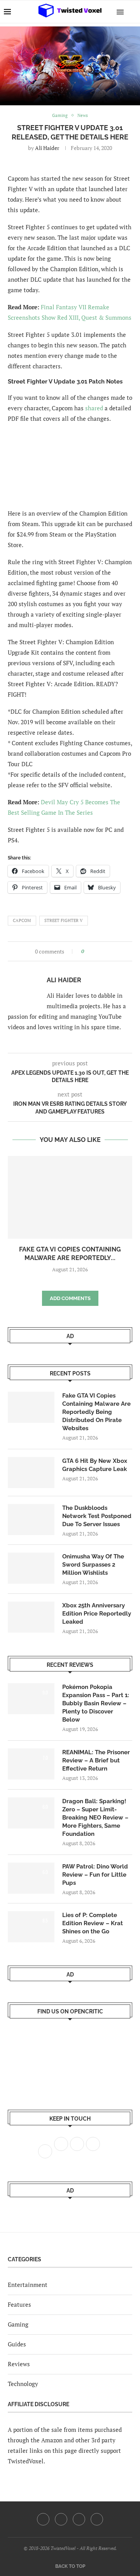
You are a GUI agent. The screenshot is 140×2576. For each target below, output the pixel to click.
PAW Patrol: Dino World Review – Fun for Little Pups (95, 1875)
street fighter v (64, 920)
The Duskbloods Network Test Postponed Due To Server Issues (97, 1516)
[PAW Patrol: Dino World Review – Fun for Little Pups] (31, 1878)
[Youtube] (79, 2519)
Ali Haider (47, 148)
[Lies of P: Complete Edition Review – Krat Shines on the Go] (31, 1927)
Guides (17, 2344)
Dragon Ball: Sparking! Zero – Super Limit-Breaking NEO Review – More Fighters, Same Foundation (95, 1818)
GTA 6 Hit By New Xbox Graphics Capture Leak (95, 1465)
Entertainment (28, 2285)
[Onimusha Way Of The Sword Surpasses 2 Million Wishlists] (31, 1568)
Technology (23, 2384)
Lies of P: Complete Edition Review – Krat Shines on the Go (93, 1923)
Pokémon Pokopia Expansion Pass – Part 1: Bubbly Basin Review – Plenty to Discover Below (96, 1703)
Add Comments (70, 1298)
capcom (22, 920)
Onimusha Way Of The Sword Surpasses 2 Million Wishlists (93, 1565)
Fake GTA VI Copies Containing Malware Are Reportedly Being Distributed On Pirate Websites (96, 1412)
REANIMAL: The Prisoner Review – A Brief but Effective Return (96, 1760)
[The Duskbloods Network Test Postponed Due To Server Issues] (31, 1520)
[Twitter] (61, 2519)
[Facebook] (43, 2519)
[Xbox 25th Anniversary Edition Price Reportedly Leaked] (31, 1617)
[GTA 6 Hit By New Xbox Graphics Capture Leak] (31, 1473)
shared (94, 408)
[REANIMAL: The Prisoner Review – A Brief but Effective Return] (31, 1764)
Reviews (19, 2364)
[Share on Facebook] (92, 951)
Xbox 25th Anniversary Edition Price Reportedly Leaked (97, 1614)
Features (19, 2304)
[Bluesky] (97, 2519)
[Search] (132, 12)
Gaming (18, 2324)
